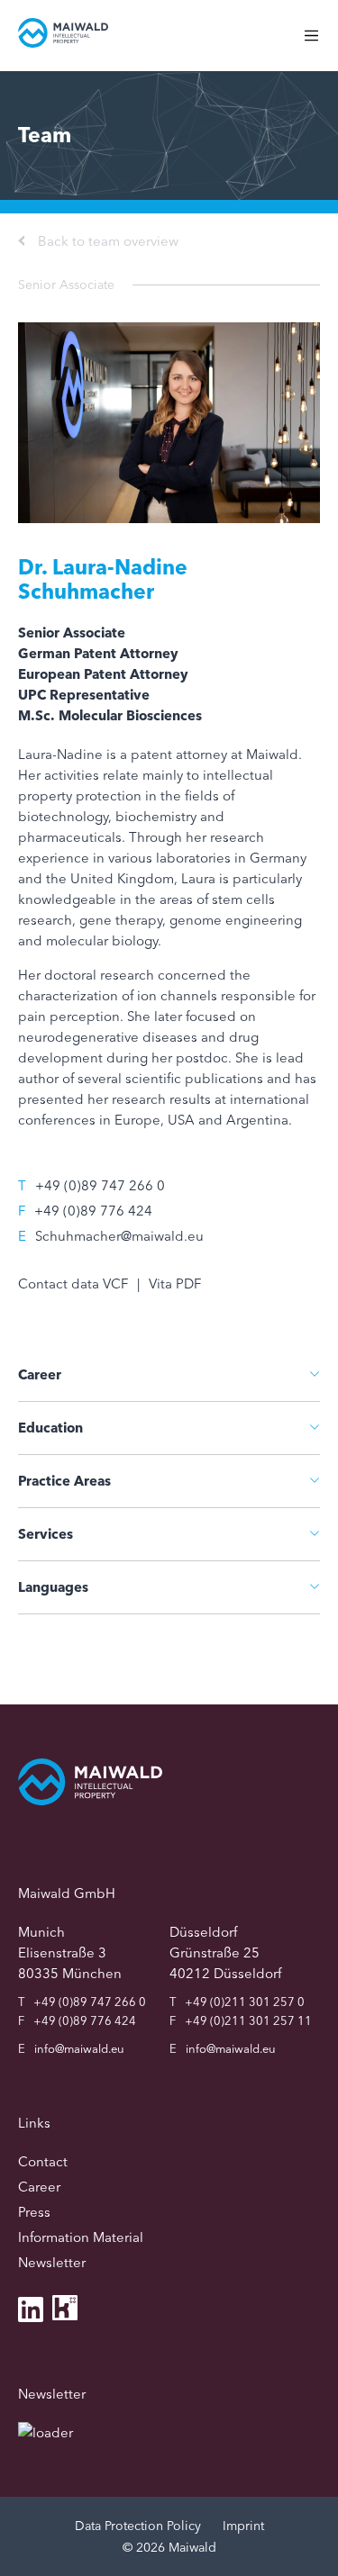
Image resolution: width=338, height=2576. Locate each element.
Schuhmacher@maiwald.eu (119, 1236)
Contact (43, 2161)
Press (34, 2212)
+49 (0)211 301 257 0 (245, 2002)
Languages (53, 1587)
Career (40, 1374)
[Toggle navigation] (320, 45)
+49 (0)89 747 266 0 (100, 1185)
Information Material (81, 2237)
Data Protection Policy (138, 2526)
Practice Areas (64, 1481)
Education (50, 1428)
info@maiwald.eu (79, 2048)
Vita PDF (175, 1283)
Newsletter (52, 2262)
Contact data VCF (73, 1283)
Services (46, 1534)
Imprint (243, 2526)
